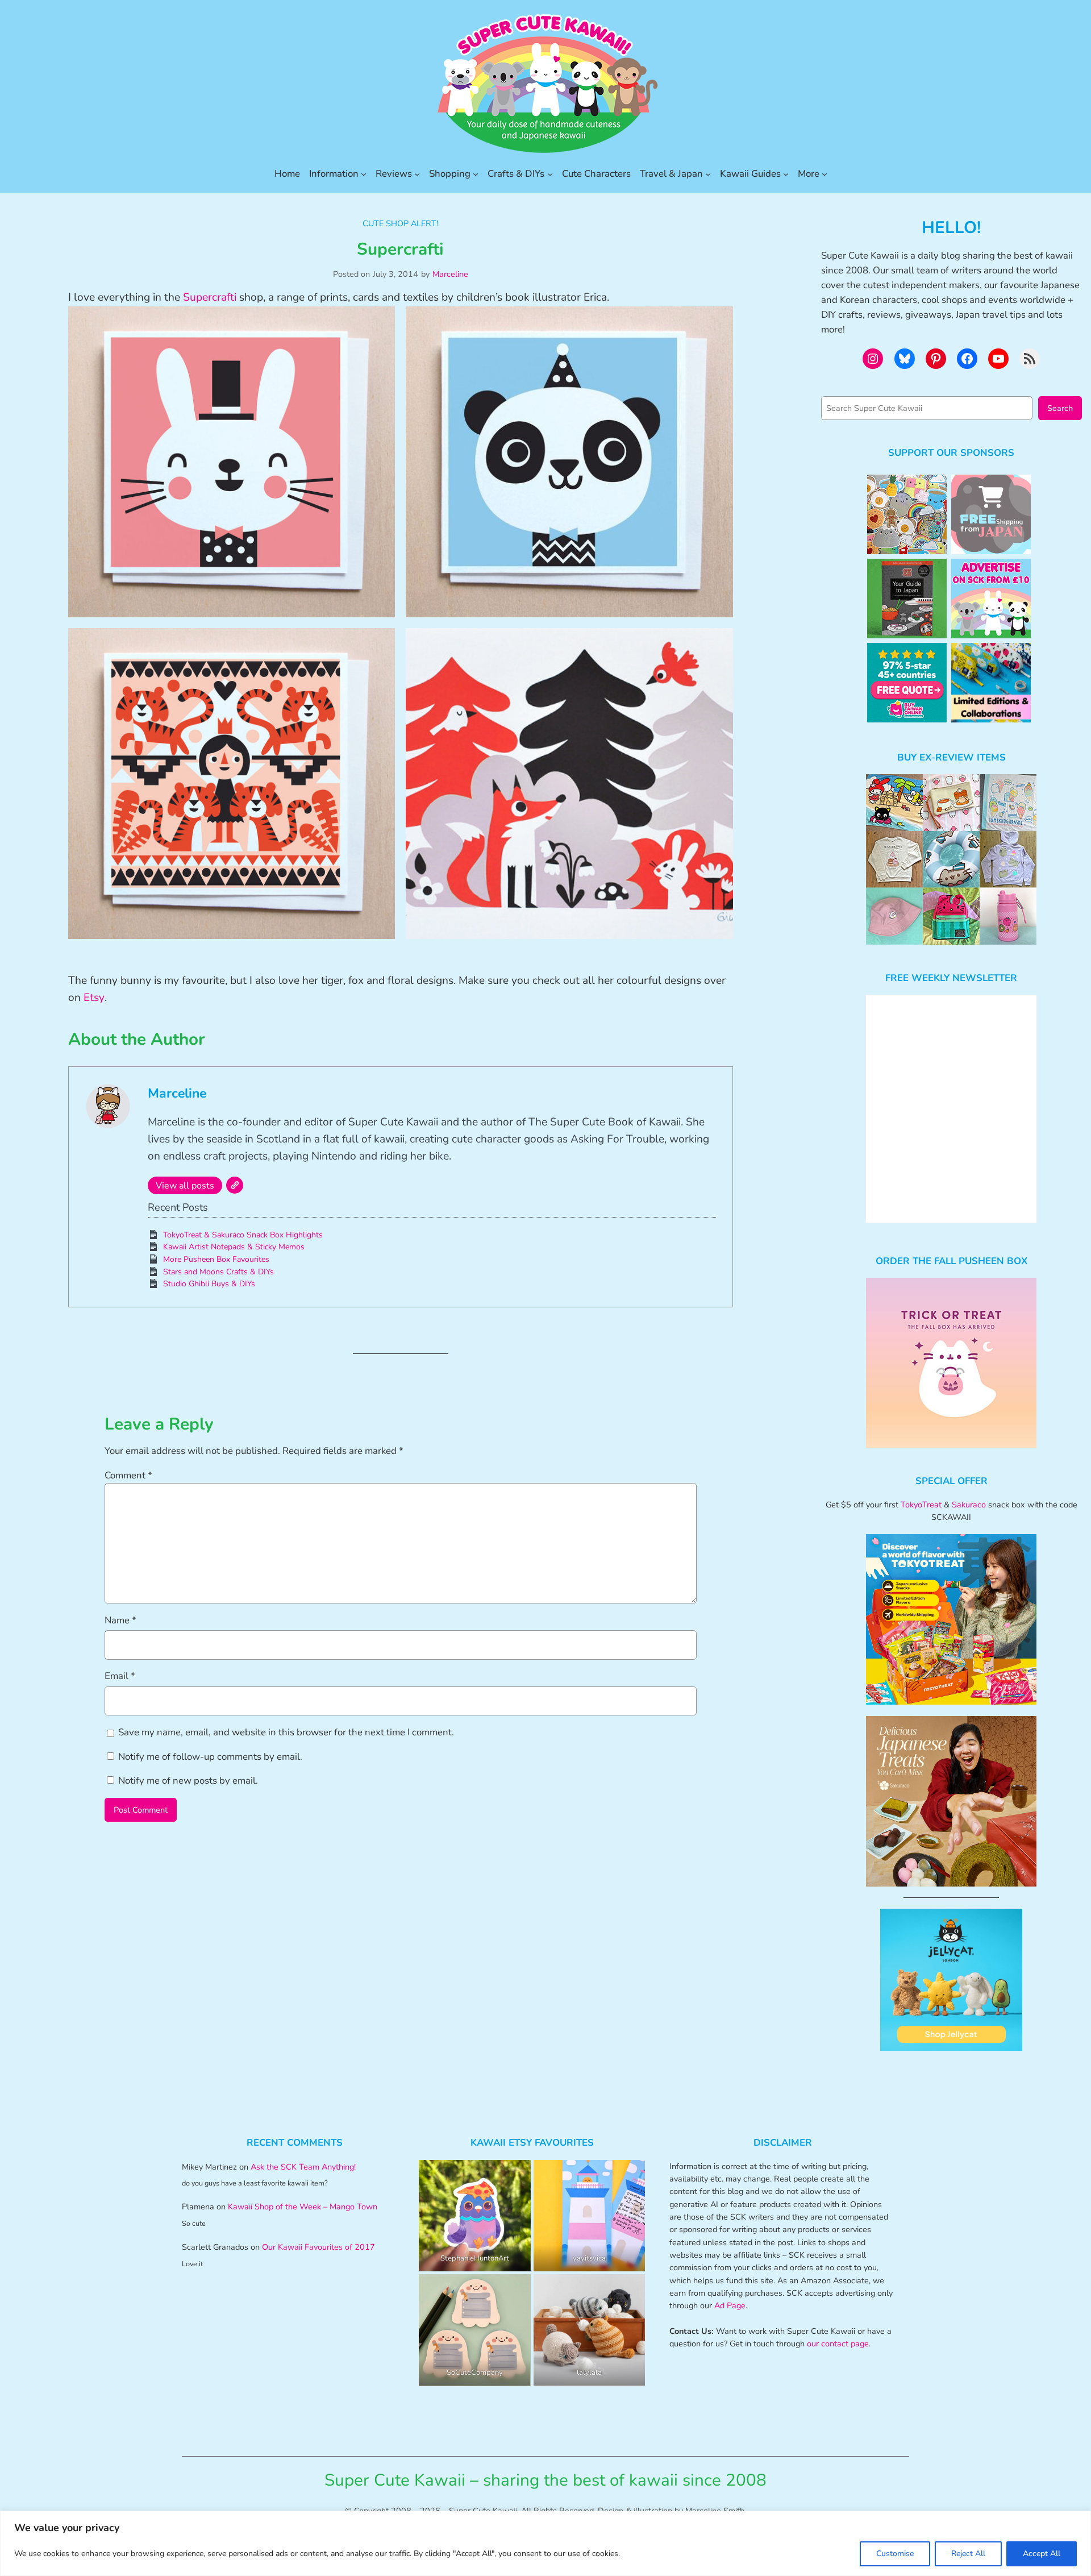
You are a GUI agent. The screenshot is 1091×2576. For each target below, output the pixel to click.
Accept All (1042, 2554)
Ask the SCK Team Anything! (303, 2167)
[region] (545, 2543)
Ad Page (730, 2305)
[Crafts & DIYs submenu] (550, 174)
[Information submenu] (364, 174)
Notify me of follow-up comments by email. (210, 1757)
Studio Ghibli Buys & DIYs (209, 1284)
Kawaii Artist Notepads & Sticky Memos (234, 1247)
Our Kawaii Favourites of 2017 (318, 2247)
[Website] (235, 1185)
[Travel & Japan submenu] (708, 174)
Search (1060, 408)
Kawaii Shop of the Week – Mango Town (303, 2207)
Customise (895, 2554)
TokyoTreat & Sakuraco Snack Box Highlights (243, 1235)
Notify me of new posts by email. (188, 1781)
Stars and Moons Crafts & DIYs (218, 1272)
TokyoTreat (921, 1505)
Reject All (968, 2554)
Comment (128, 1475)
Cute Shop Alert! (400, 223)
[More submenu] (825, 174)
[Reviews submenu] (417, 174)
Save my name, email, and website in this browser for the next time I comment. (286, 1732)
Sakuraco (969, 1505)
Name (120, 1620)
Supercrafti (210, 297)
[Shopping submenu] (476, 174)
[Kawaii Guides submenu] (786, 174)
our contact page (838, 2344)
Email (120, 1676)
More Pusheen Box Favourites (216, 1259)
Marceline (450, 274)
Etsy (94, 998)
